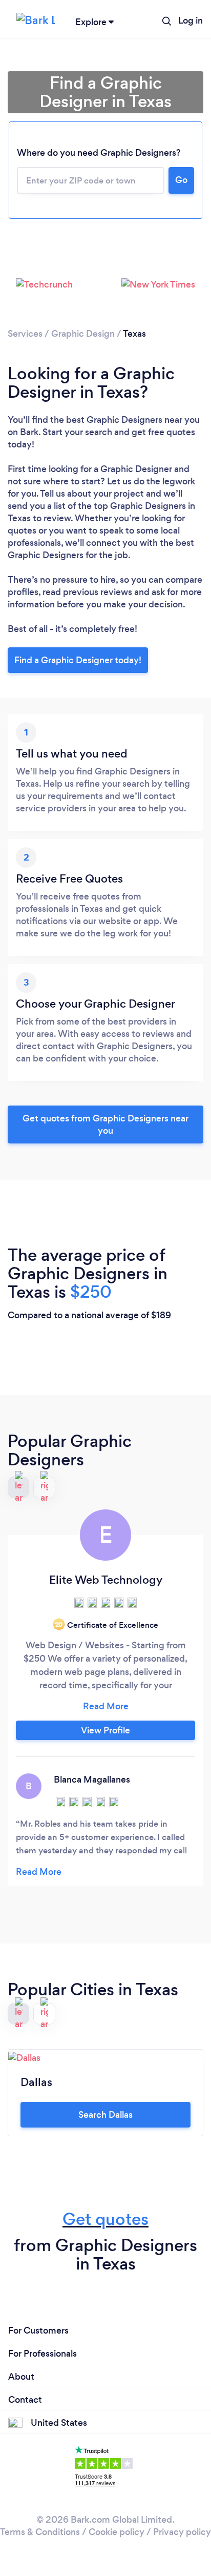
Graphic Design (83, 334)
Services (25, 334)
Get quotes (105, 2219)
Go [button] (181, 180)
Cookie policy (117, 2532)
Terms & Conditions (40, 2532)
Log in (191, 21)
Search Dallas (105, 2115)
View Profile (105, 1730)
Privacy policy (182, 2532)
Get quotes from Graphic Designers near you (105, 1125)
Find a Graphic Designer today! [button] (78, 660)
